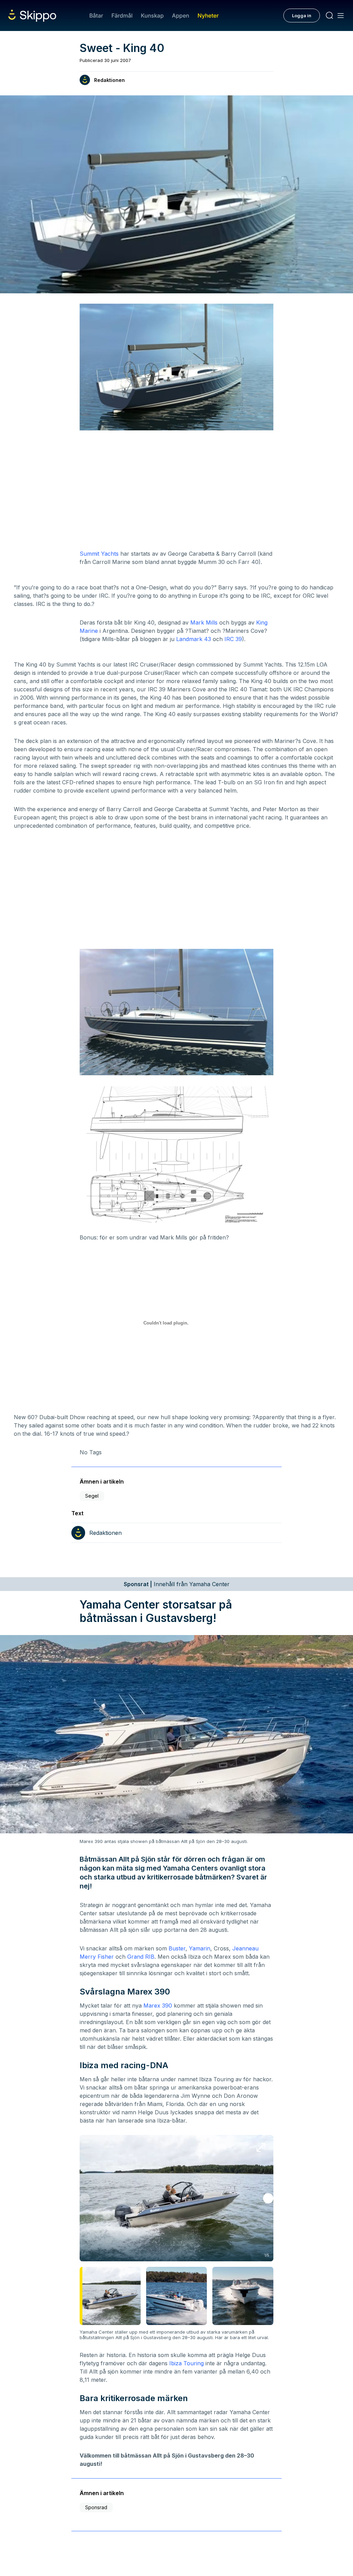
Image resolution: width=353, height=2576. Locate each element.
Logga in (302, 15)
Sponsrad (96, 2507)
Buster (177, 1948)
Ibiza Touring (186, 2363)
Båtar (96, 15)
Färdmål (122, 15)
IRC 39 (233, 639)
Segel (92, 1496)
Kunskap (152, 15)
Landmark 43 (194, 639)
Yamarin (200, 1948)
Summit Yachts (99, 554)
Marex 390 (158, 2006)
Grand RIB (141, 1957)
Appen (181, 15)
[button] (268, 2198)
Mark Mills (204, 622)
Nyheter (208, 15)
